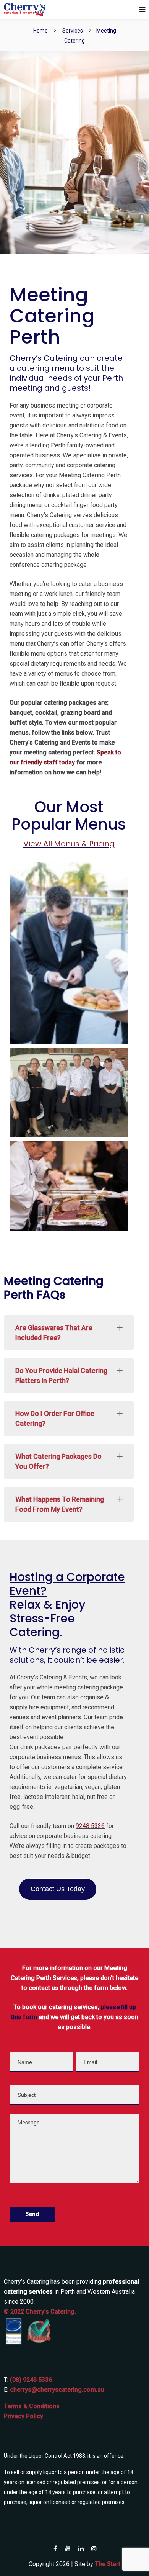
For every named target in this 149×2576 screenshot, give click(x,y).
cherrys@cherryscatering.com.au (57, 2390)
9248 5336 (90, 1826)
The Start (108, 2564)
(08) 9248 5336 (31, 2380)
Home (40, 31)
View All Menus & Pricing (69, 844)
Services (73, 31)
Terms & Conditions (32, 2406)
